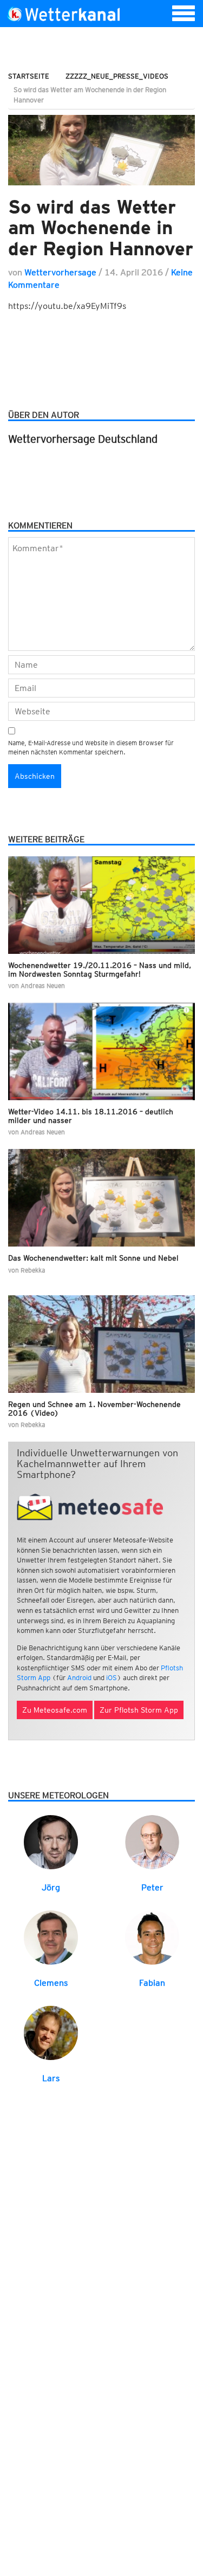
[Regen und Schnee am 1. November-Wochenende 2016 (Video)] (101, 1344)
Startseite (29, 76)
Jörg (51, 1887)
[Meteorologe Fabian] (152, 1937)
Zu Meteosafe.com (55, 1710)
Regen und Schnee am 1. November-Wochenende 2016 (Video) (94, 1408)
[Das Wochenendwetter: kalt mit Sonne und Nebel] (101, 1198)
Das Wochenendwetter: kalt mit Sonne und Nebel (93, 1258)
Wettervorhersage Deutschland (83, 439)
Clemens (51, 1983)
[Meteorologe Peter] (152, 1841)
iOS (112, 1678)
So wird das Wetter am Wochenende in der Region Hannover (101, 227)
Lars (51, 2078)
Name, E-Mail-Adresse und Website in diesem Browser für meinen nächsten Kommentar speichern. (91, 747)
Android (79, 1678)
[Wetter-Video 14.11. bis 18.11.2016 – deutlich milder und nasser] (101, 1051)
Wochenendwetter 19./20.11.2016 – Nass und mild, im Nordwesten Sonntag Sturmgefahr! (100, 969)
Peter (152, 1887)
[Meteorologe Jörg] (51, 1841)
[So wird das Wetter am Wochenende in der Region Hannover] (101, 150)
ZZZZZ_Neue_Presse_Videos (117, 76)
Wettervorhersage (60, 272)
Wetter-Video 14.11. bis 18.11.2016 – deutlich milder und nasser (91, 1116)
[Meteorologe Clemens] (51, 1937)
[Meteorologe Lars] (51, 2032)
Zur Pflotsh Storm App (139, 1710)
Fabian (152, 1983)
